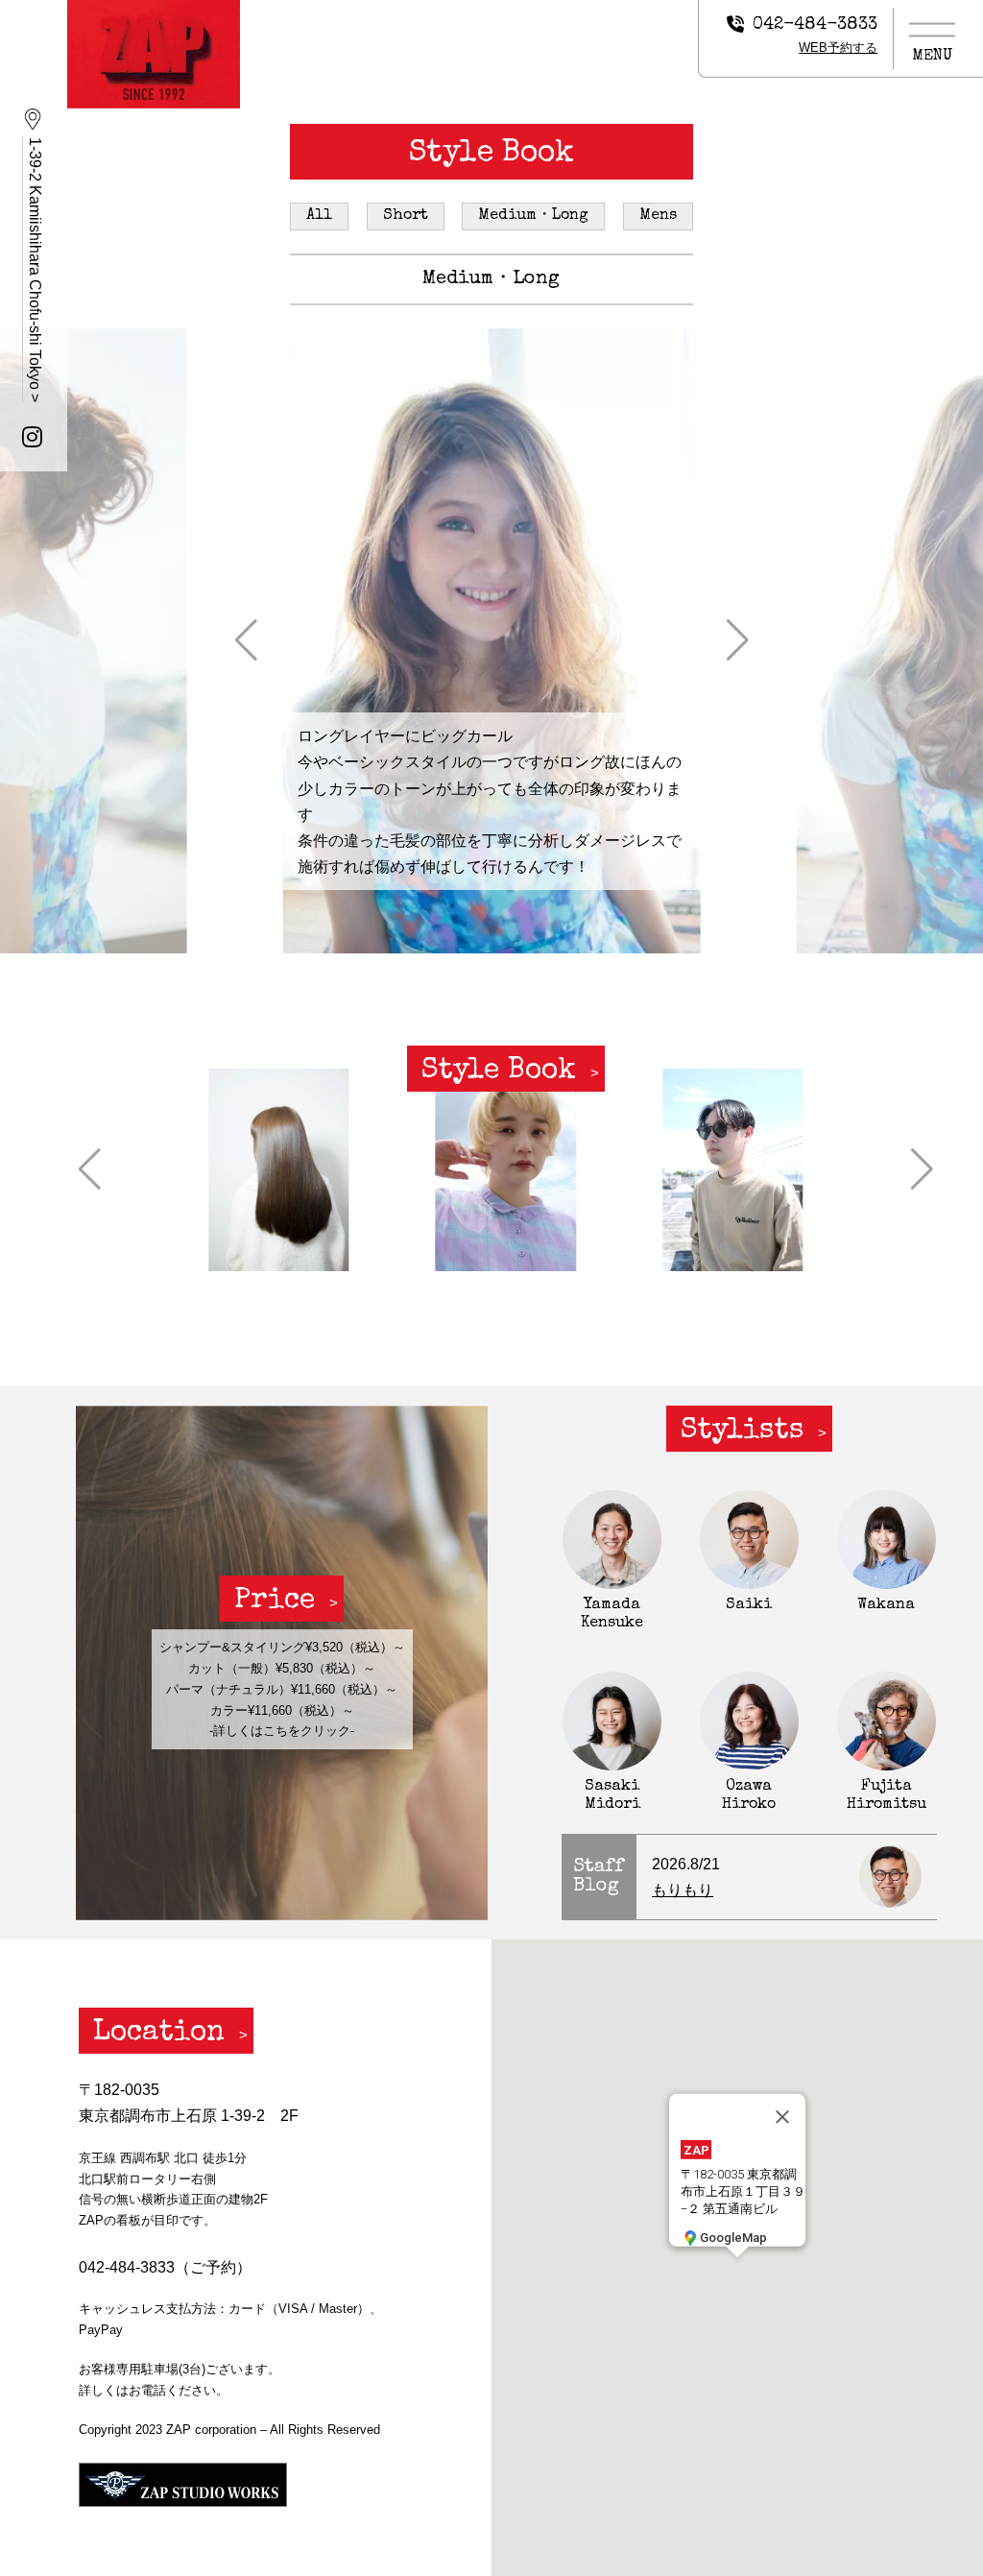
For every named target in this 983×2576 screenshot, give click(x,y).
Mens (658, 216)
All (319, 216)
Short (406, 216)
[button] (246, 640)
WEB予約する (838, 48)
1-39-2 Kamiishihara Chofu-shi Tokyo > (35, 270)
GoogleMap (733, 2238)
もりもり (683, 1890)
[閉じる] (782, 2117)
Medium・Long (533, 216)
